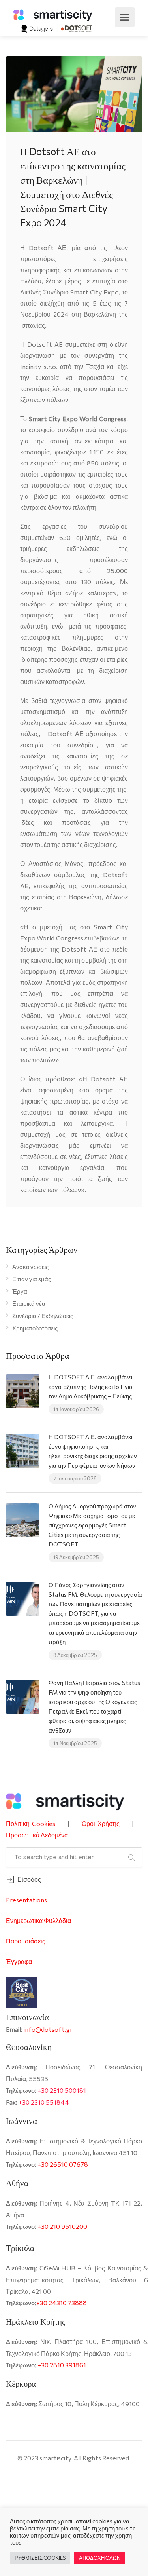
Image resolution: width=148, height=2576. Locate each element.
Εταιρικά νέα (29, 1303)
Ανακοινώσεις (30, 1267)
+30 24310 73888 (62, 2303)
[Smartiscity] (53, 14)
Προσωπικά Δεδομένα (37, 1835)
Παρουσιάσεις (26, 1941)
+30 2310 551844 (44, 2102)
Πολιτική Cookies (31, 1823)
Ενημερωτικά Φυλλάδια (38, 1920)
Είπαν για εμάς (32, 1279)
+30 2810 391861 (62, 2365)
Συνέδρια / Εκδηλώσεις (43, 1316)
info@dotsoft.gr (48, 2029)
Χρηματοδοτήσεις (35, 1328)
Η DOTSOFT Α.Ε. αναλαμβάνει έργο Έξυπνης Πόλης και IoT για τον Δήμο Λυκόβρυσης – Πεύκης (91, 1387)
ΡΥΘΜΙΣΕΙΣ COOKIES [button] (40, 2558)
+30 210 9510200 (62, 2226)
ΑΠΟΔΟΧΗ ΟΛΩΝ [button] (100, 2558)
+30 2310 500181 (62, 2090)
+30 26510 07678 (63, 2164)
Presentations (26, 1900)
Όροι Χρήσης (101, 1823)
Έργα (20, 1291)
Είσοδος (29, 1879)
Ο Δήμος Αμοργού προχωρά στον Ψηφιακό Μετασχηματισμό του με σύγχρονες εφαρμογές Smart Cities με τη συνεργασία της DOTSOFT (92, 1525)
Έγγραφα (19, 1961)
